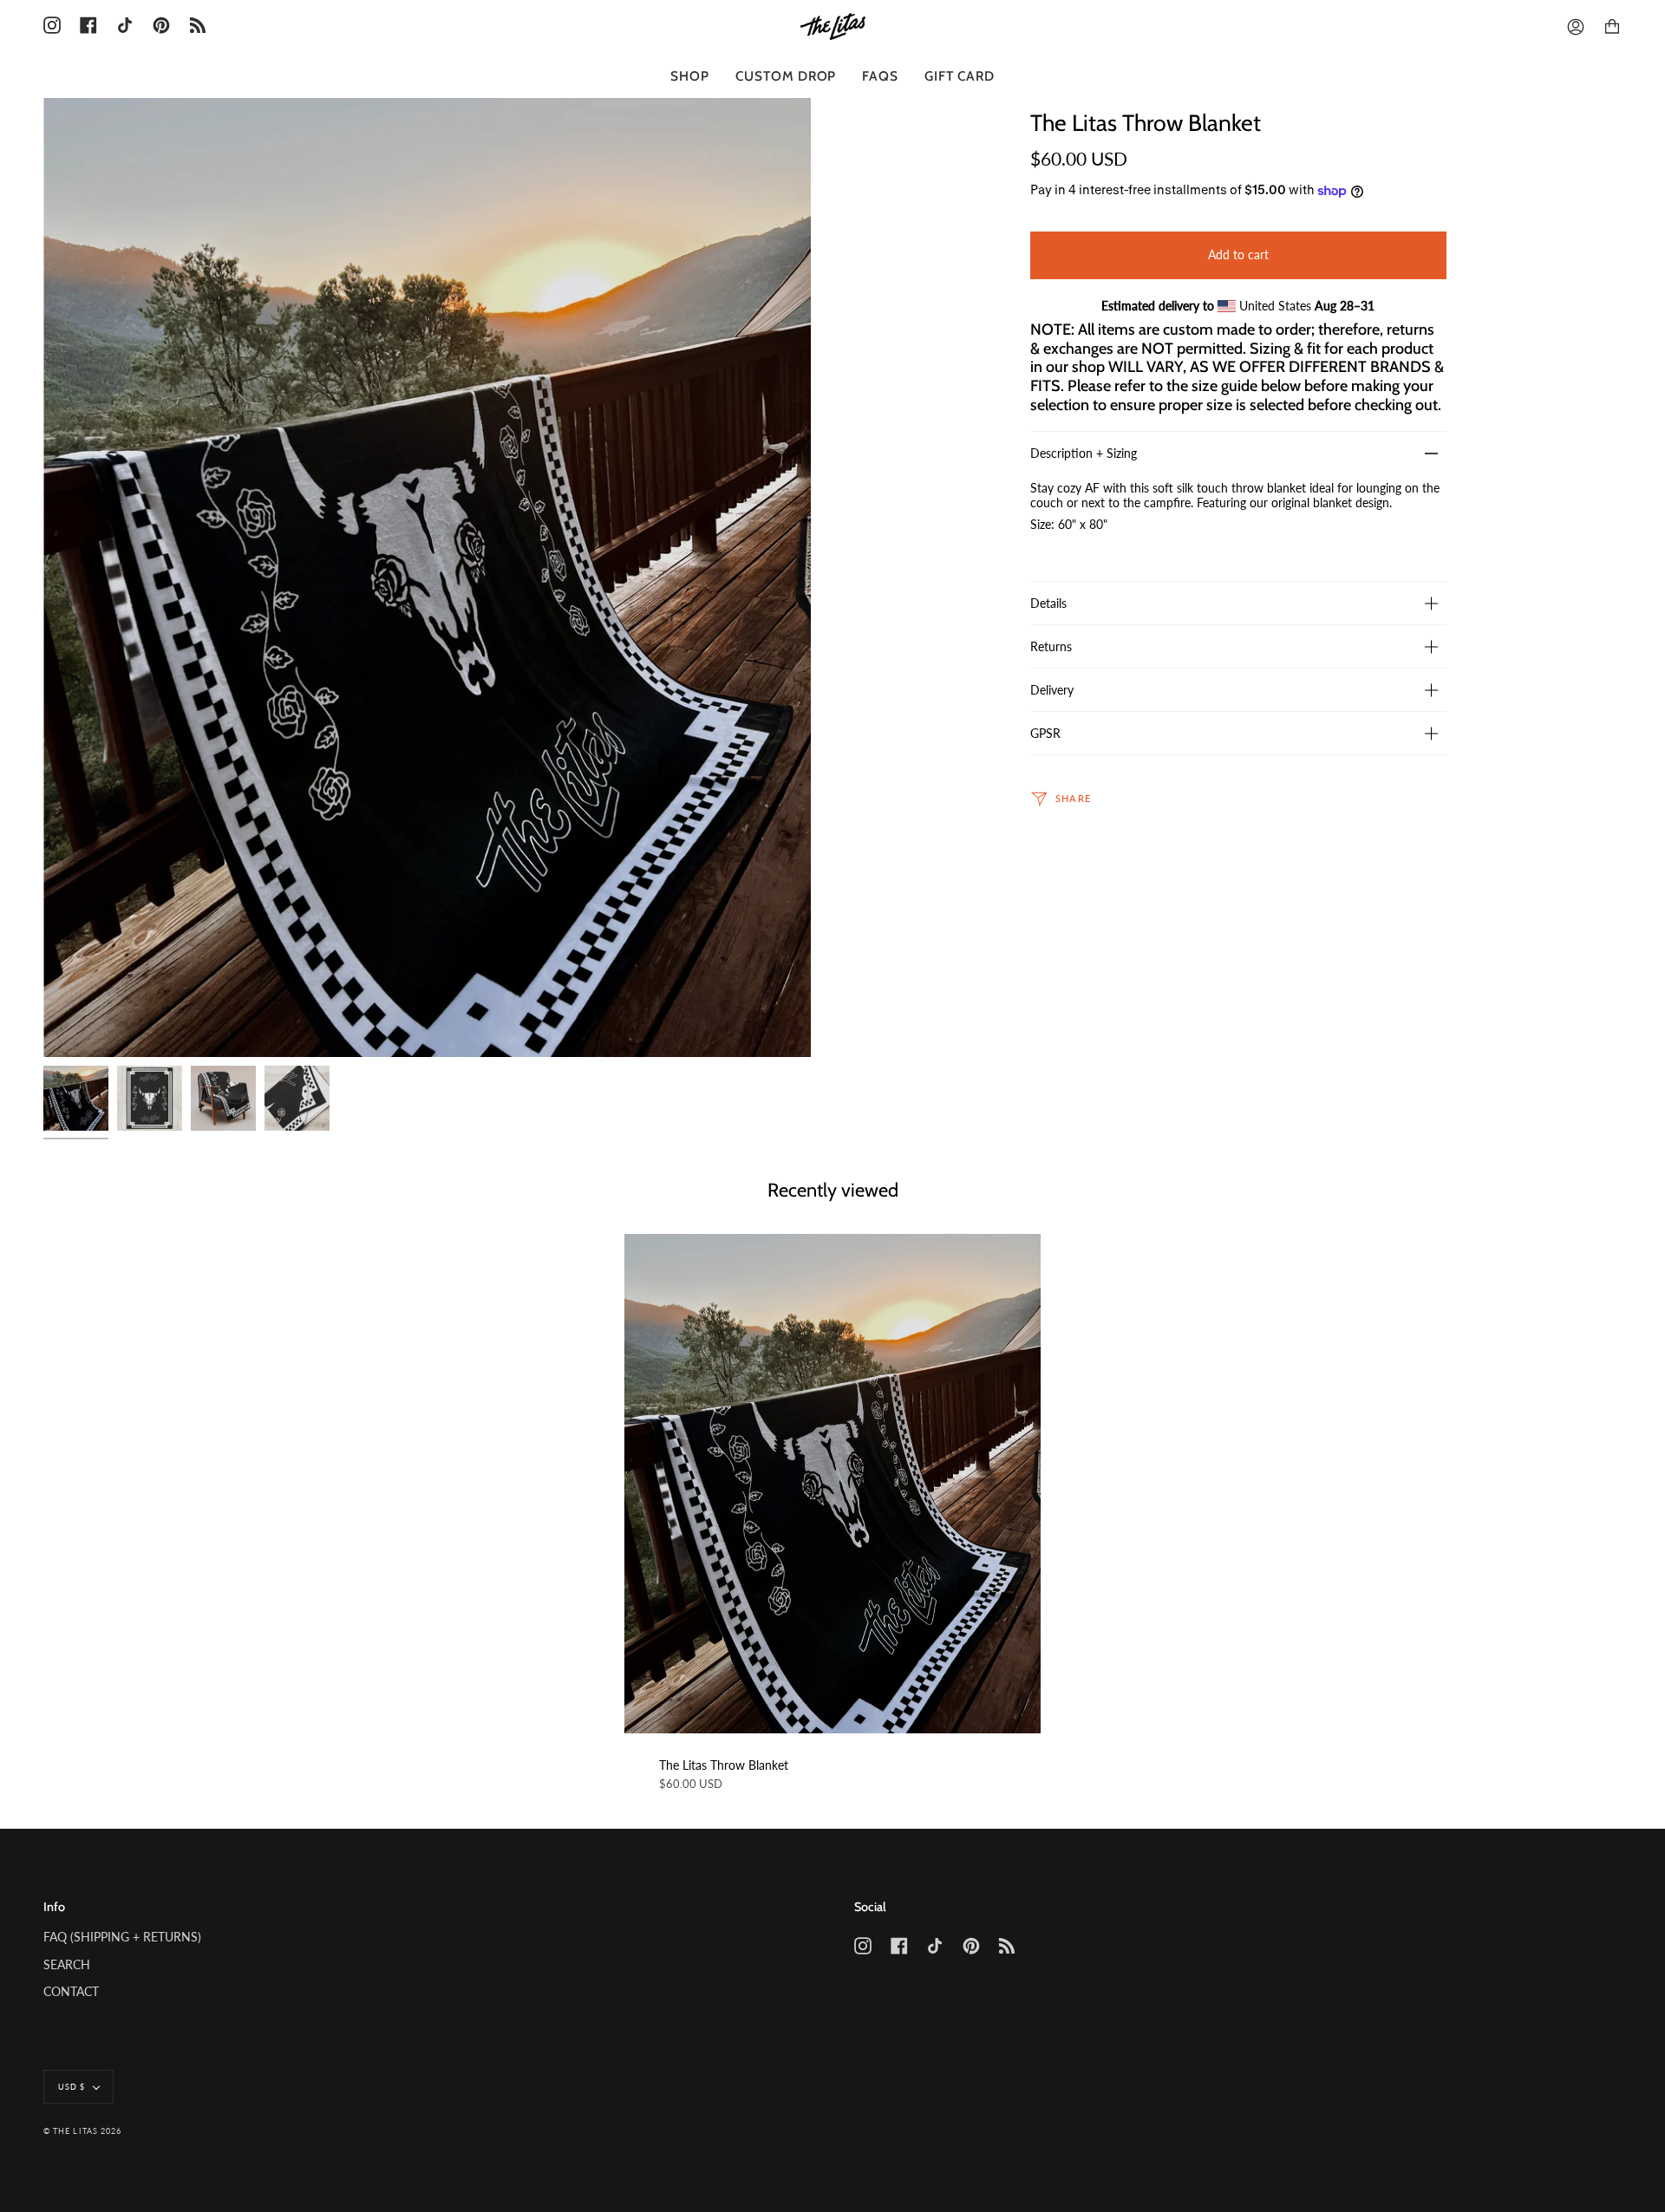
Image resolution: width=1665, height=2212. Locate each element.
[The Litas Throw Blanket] (832, 1484)
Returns (1051, 646)
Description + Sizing (1084, 453)
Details (1048, 603)
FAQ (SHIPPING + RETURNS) (122, 1937)
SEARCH (67, 1964)
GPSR (1045, 733)
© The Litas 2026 (82, 2131)
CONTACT (71, 1991)
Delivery (1052, 690)
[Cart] (1612, 27)
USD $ (72, 2087)
